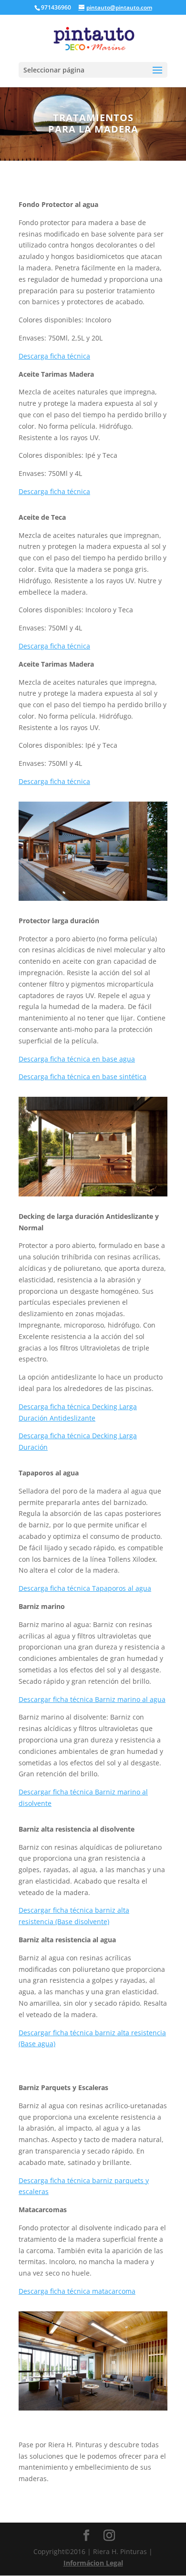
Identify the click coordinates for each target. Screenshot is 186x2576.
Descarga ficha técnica (54, 356)
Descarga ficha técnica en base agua (77, 1059)
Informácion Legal (93, 2563)
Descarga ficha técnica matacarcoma (77, 2291)
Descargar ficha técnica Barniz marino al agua (92, 1699)
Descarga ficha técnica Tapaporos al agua (85, 1588)
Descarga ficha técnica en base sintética (83, 1077)
